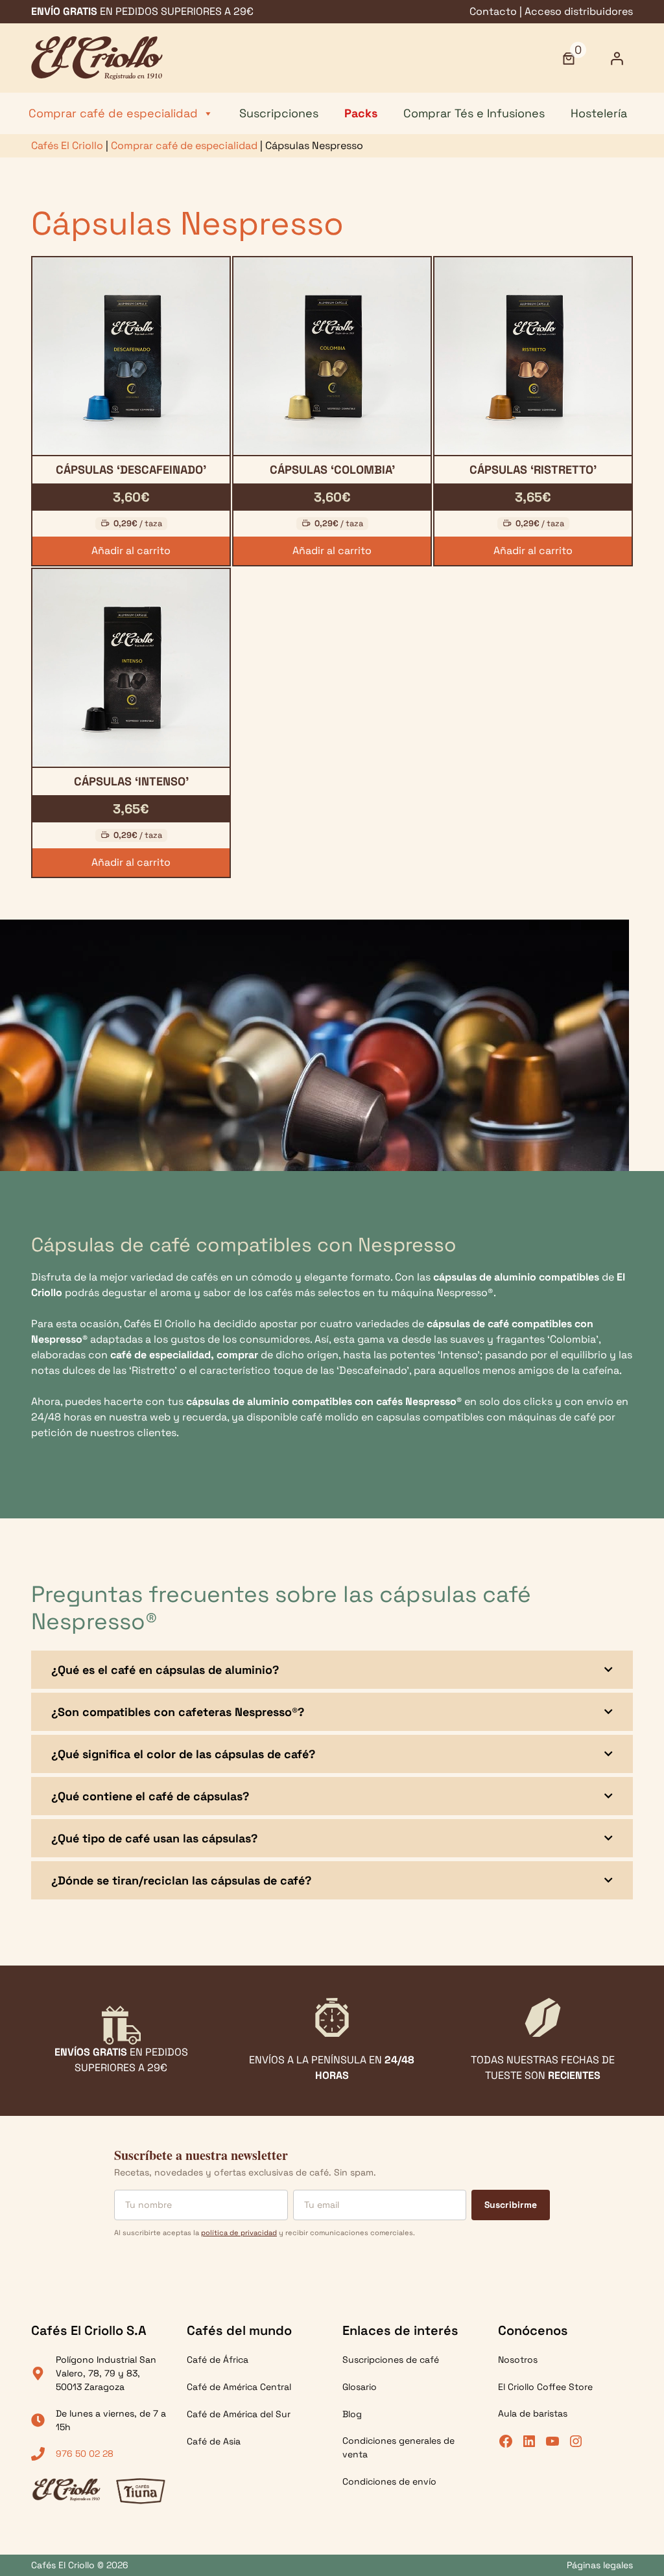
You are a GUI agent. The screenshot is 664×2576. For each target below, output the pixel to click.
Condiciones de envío (389, 2481)
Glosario (360, 2387)
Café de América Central (239, 2387)
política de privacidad (239, 2232)
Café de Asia (214, 2441)
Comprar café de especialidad (113, 113)
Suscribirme (511, 2204)
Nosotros (518, 2360)
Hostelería (599, 113)
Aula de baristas (533, 2413)
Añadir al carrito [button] (131, 551)
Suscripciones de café (391, 2360)
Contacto (493, 11)
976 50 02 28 (85, 2454)
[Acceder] (617, 58)
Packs (361, 113)
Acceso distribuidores (579, 11)
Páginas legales (600, 2565)
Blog (352, 2414)
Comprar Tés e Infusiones (474, 113)
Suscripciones (279, 113)
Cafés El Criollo (67, 145)
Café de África (218, 2360)
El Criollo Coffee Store (545, 2387)
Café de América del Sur (239, 2414)
